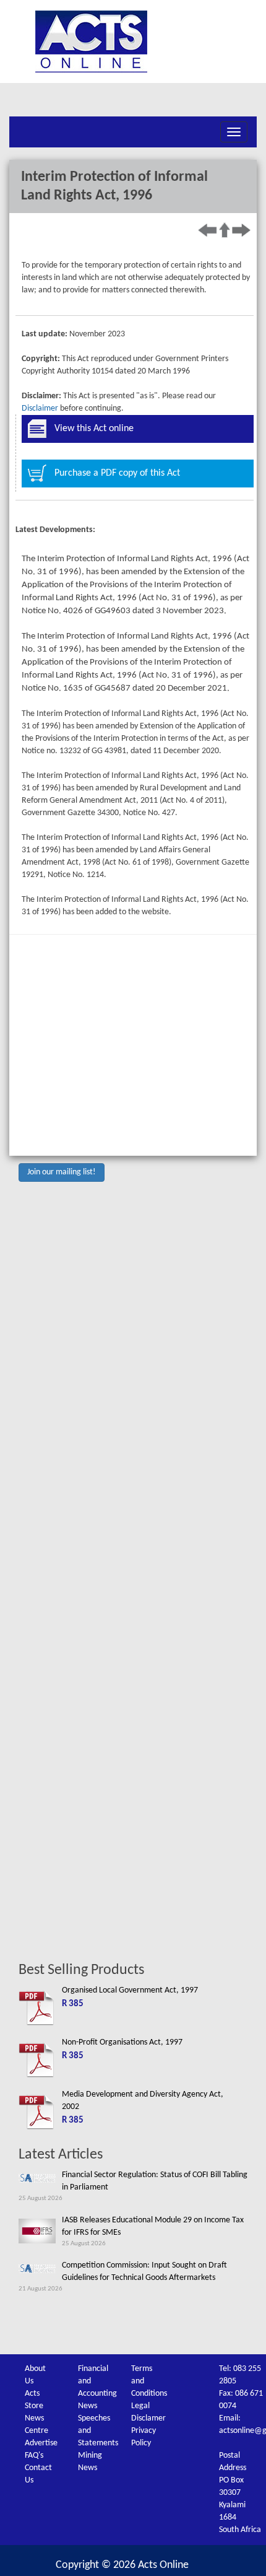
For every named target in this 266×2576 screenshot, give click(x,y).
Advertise (41, 2443)
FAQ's (34, 2456)
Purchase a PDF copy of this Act (117, 473)
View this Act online (94, 429)
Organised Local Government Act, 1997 (130, 1990)
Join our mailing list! (62, 1172)
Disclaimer (40, 408)
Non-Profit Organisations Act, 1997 (122, 2042)
